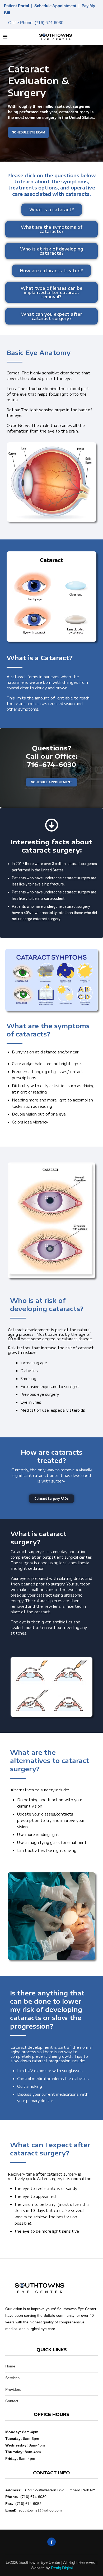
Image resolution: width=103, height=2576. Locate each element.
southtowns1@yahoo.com (40, 2510)
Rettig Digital (62, 2568)
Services (12, 2378)
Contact (12, 2401)
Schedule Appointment (55, 6)
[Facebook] (51, 2542)
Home (10, 2366)
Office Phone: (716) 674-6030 (36, 22)
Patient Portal (17, 6)
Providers (13, 2389)
